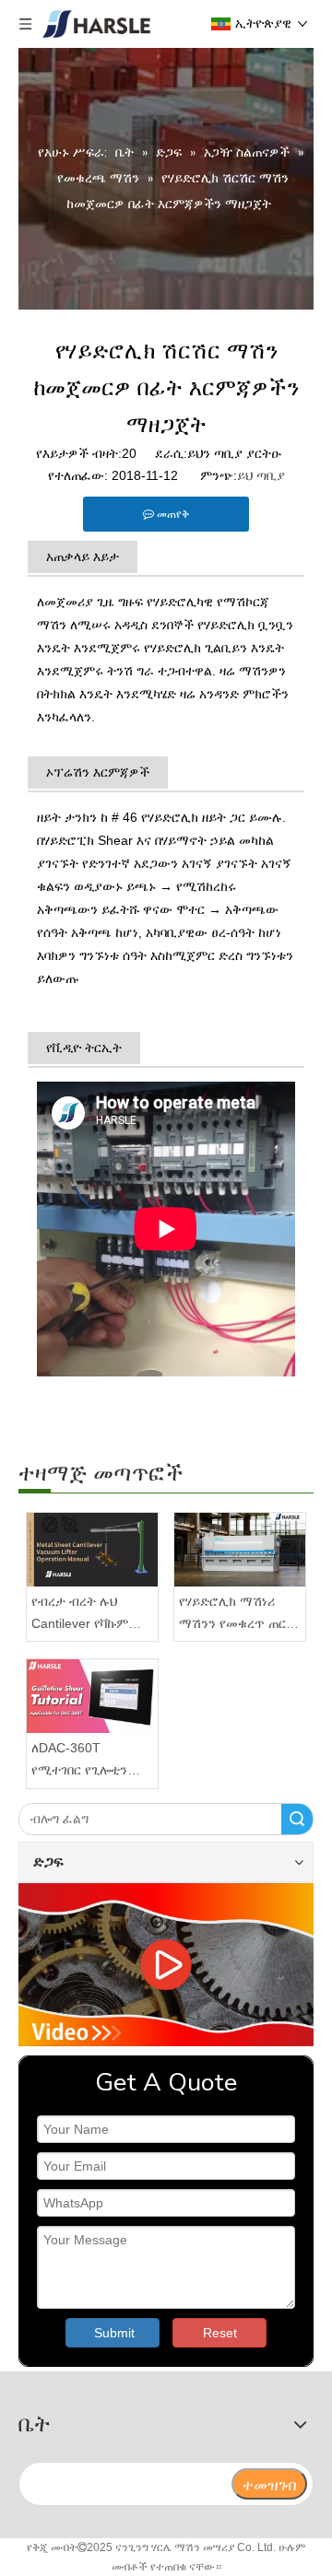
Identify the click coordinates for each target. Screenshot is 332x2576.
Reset (220, 2333)
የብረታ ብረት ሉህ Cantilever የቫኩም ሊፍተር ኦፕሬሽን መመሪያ (80, 1615)
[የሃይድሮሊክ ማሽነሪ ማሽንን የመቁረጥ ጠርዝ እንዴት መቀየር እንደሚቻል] (240, 1550)
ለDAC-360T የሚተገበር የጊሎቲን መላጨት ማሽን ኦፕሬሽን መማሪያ (79, 1761)
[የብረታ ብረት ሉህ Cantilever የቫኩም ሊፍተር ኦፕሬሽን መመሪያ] (92, 1550)
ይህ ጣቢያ (261, 475)
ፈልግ (297, 1819)
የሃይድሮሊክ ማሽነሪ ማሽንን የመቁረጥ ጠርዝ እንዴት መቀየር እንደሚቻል (237, 1615)
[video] (166, 1965)
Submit (114, 2333)
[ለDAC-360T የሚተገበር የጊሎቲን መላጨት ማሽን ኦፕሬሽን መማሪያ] (92, 1696)
